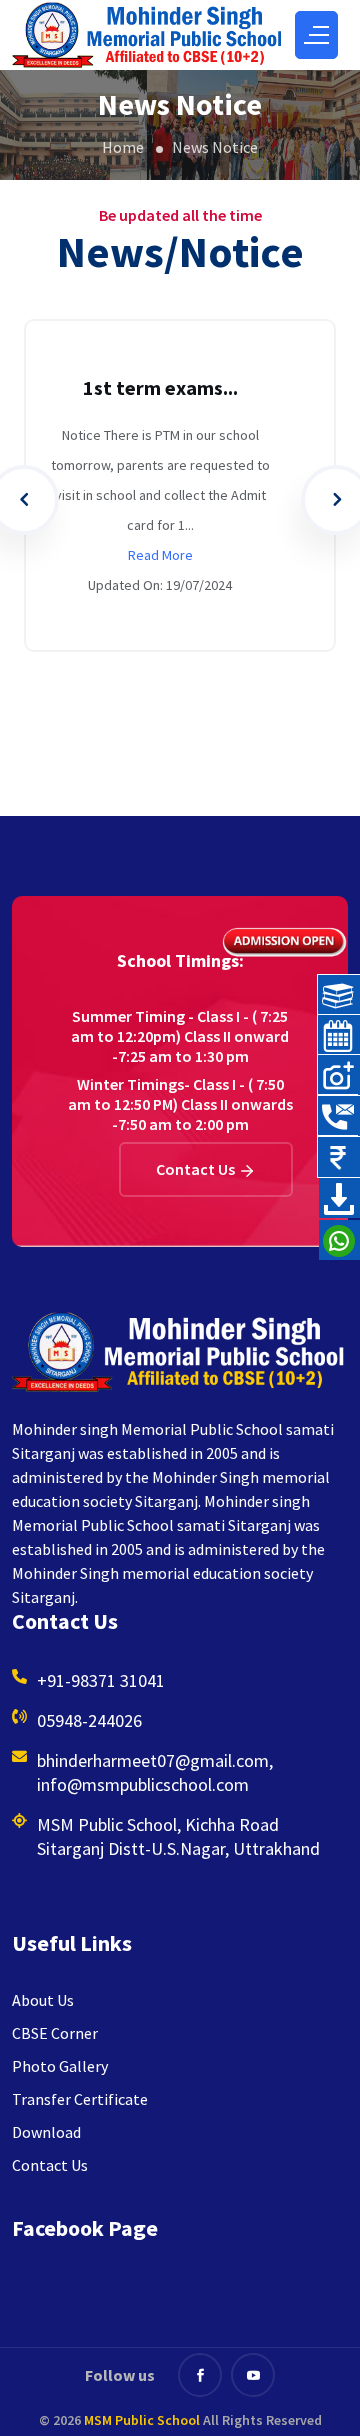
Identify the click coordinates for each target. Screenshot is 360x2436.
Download (46, 2132)
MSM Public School (142, 2420)
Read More (160, 555)
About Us (43, 2000)
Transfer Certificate (80, 2099)
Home (123, 146)
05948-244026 (89, 1720)
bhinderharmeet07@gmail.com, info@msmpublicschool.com (155, 1772)
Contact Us (197, 1169)
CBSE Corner (55, 2033)
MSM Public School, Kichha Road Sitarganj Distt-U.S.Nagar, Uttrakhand (178, 1836)
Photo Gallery (60, 2066)
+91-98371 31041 (101, 1680)
